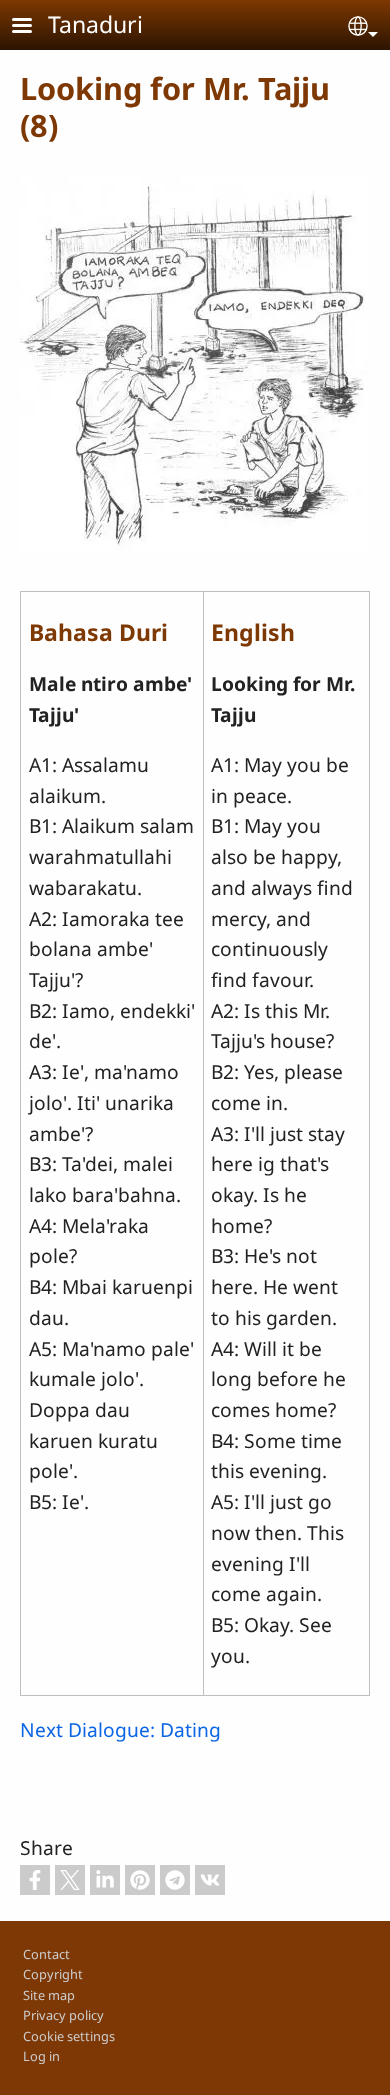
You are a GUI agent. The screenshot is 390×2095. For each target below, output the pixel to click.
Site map (49, 1995)
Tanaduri (95, 24)
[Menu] (34, 27)
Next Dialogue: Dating (120, 1729)
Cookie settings (69, 2036)
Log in (41, 2056)
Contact (46, 1954)
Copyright (53, 1974)
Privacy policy (63, 2015)
